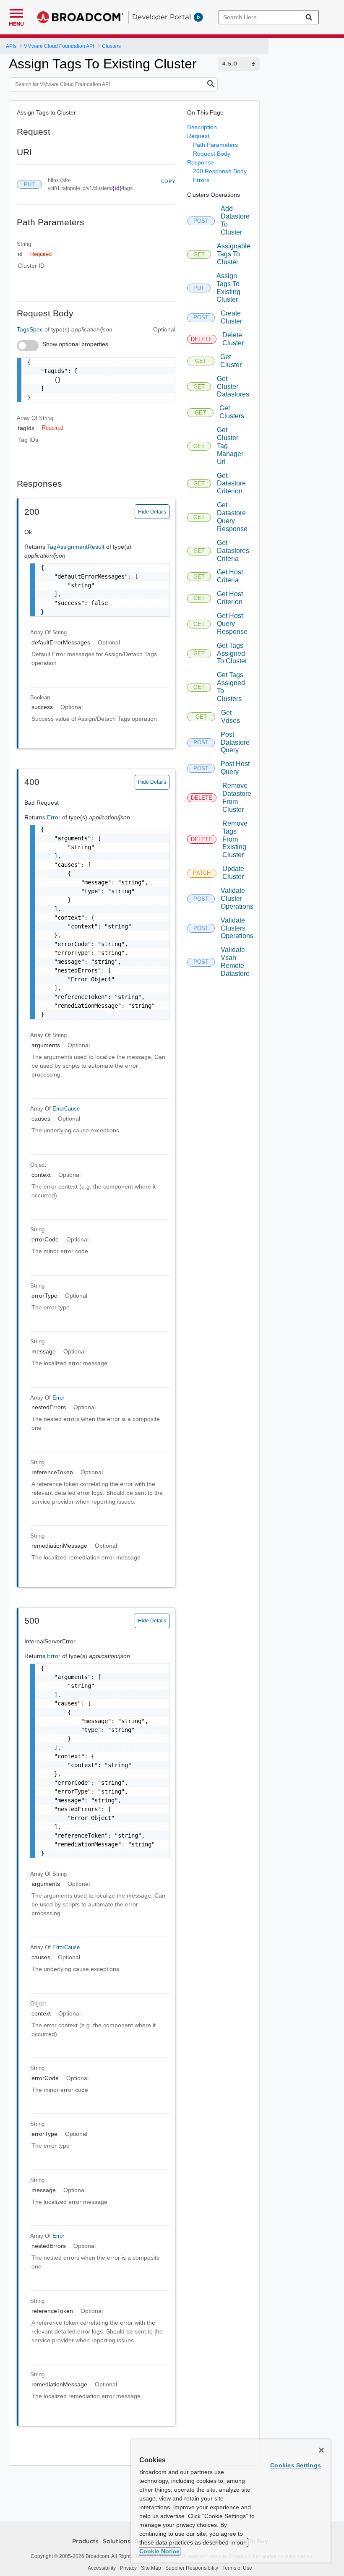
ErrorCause (66, 1109)
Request (198, 136)
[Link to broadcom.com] (80, 17)
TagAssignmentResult (77, 547)
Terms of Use (237, 2568)
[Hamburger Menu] (16, 12)
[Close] (321, 2450)
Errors (201, 180)
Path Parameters (215, 145)
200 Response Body (220, 171)
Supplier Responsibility (192, 2568)
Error (55, 817)
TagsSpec (31, 329)
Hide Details (152, 512)
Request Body (212, 154)
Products (85, 2542)
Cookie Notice (159, 2551)
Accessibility (102, 2568)
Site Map (151, 2568)
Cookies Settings (296, 2465)
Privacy (128, 2568)
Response (201, 162)
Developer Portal (162, 17)
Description (202, 127)
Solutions (117, 2542)
